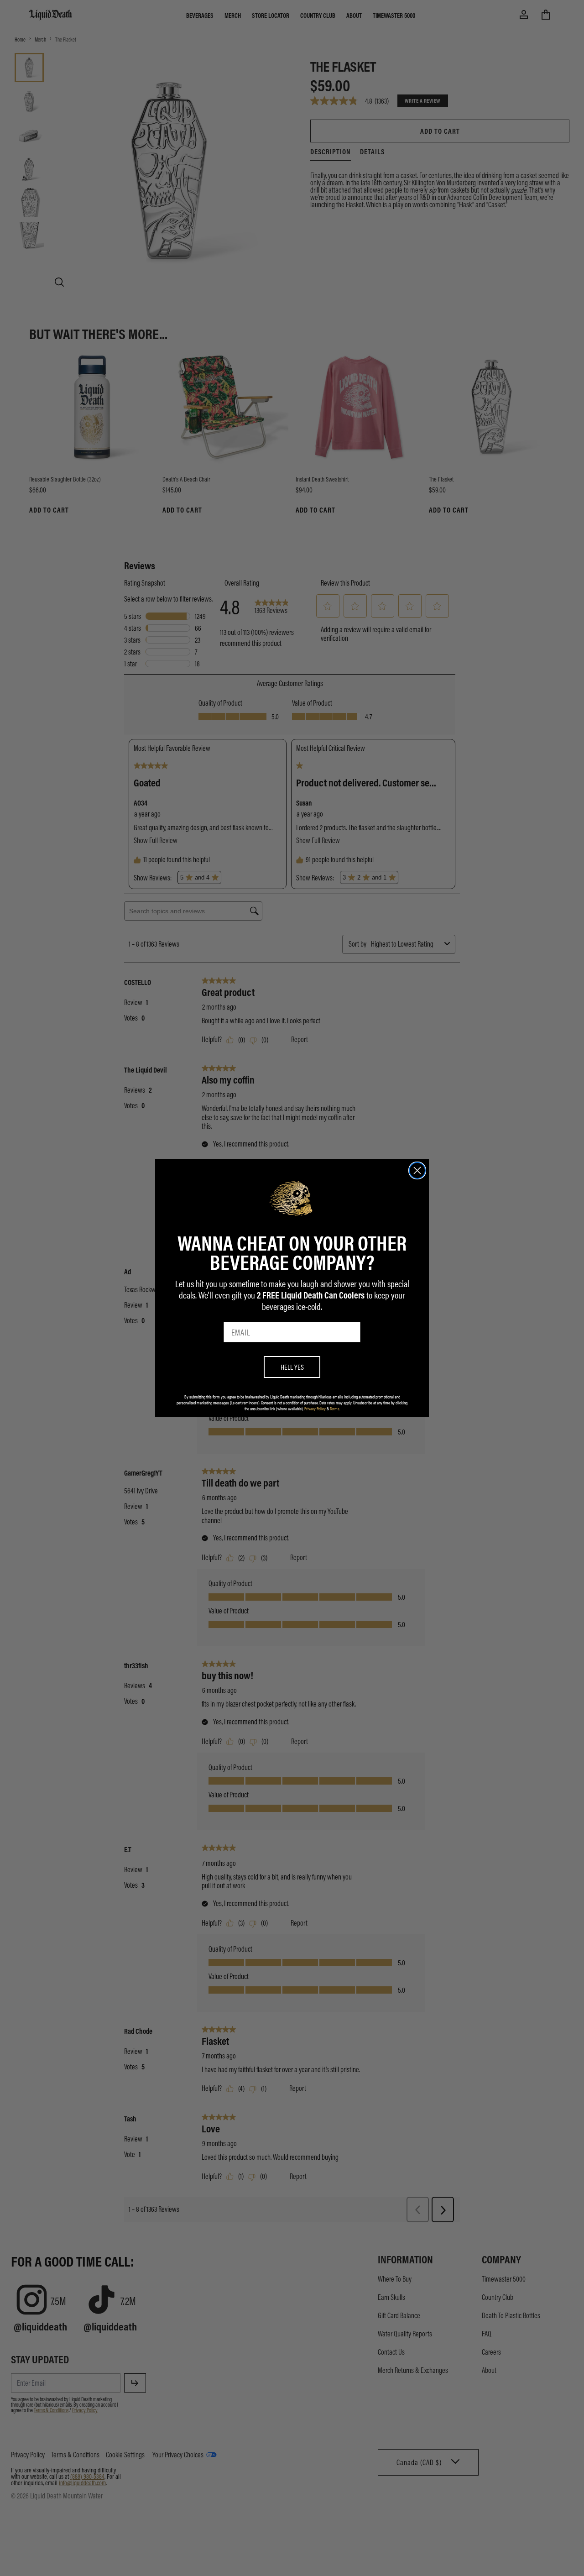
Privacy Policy (315, 1408)
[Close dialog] (417, 1170)
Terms (335, 1408)
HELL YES (292, 1367)
